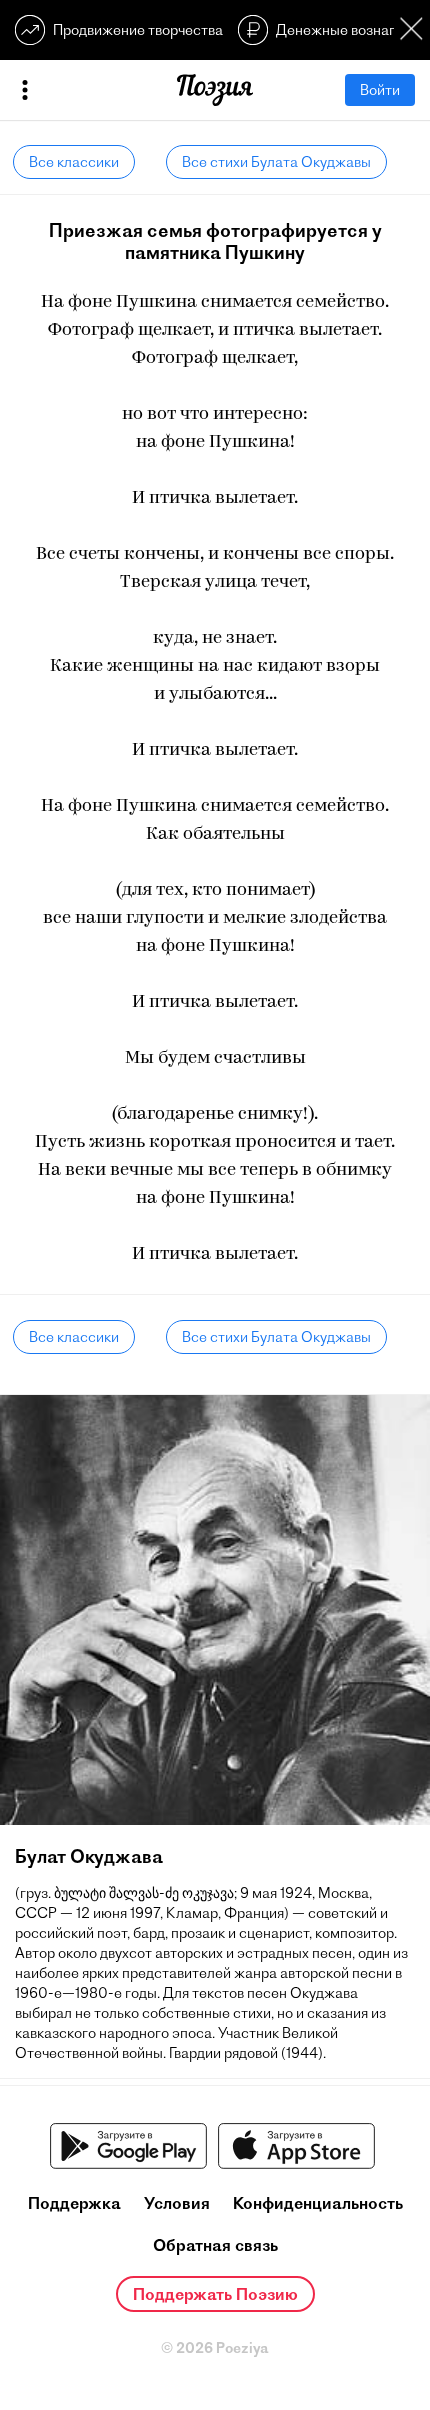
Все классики (74, 162)
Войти (380, 90)
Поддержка (74, 2203)
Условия (177, 2203)
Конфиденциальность (318, 2203)
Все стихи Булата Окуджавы (276, 162)
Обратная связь (215, 2245)
